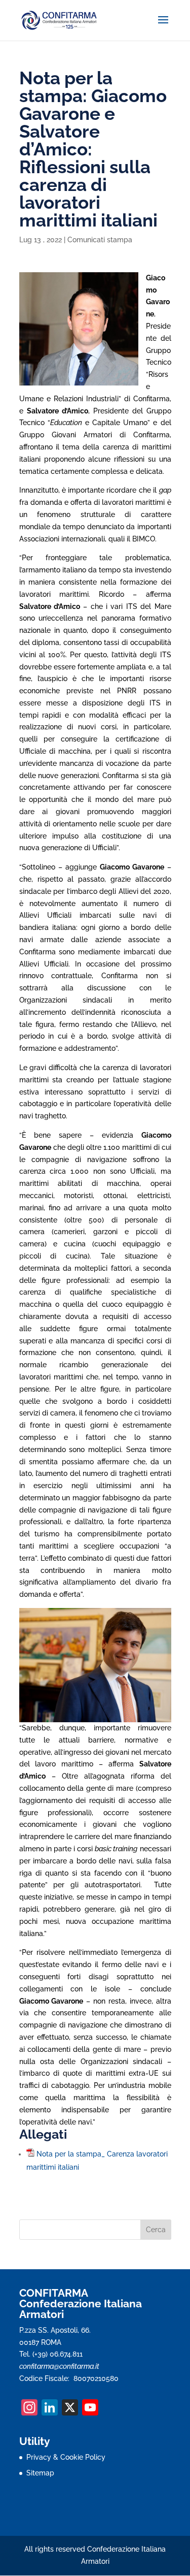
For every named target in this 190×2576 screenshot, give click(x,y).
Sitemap (40, 2473)
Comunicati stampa (100, 240)
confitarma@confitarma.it (59, 2366)
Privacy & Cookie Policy (66, 2457)
